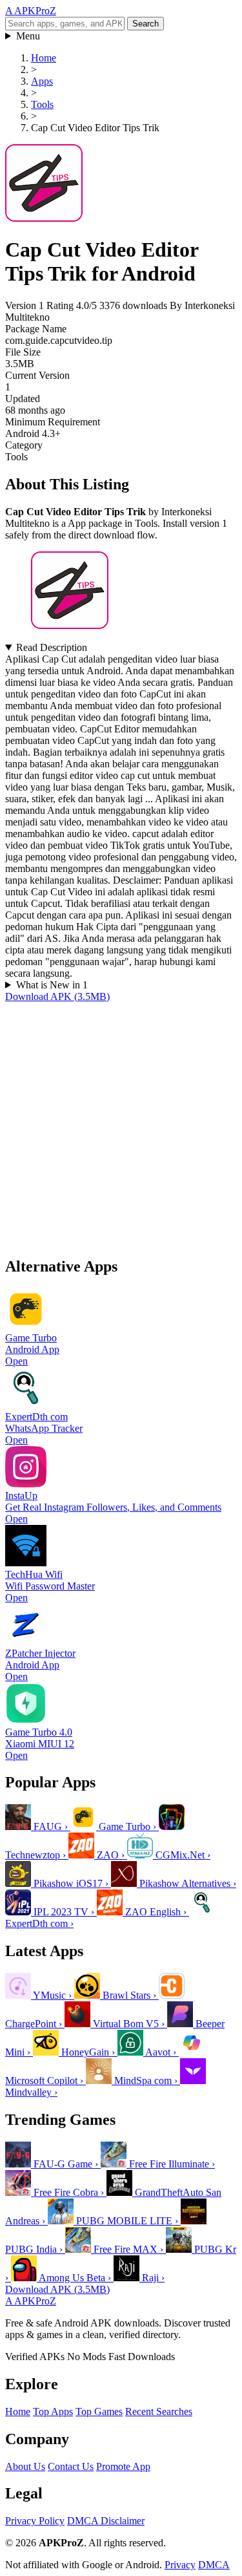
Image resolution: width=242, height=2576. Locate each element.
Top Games (99, 2411)
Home (18, 2411)
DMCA (214, 2565)
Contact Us (71, 2466)
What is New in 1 (52, 985)
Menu (28, 36)
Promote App (123, 2466)
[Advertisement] (121, 1124)
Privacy (180, 2565)
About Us (25, 2466)
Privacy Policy (35, 2521)
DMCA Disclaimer (106, 2521)
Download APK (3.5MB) (57, 996)
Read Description (52, 647)
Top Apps (53, 2411)
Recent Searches (159, 2411)
